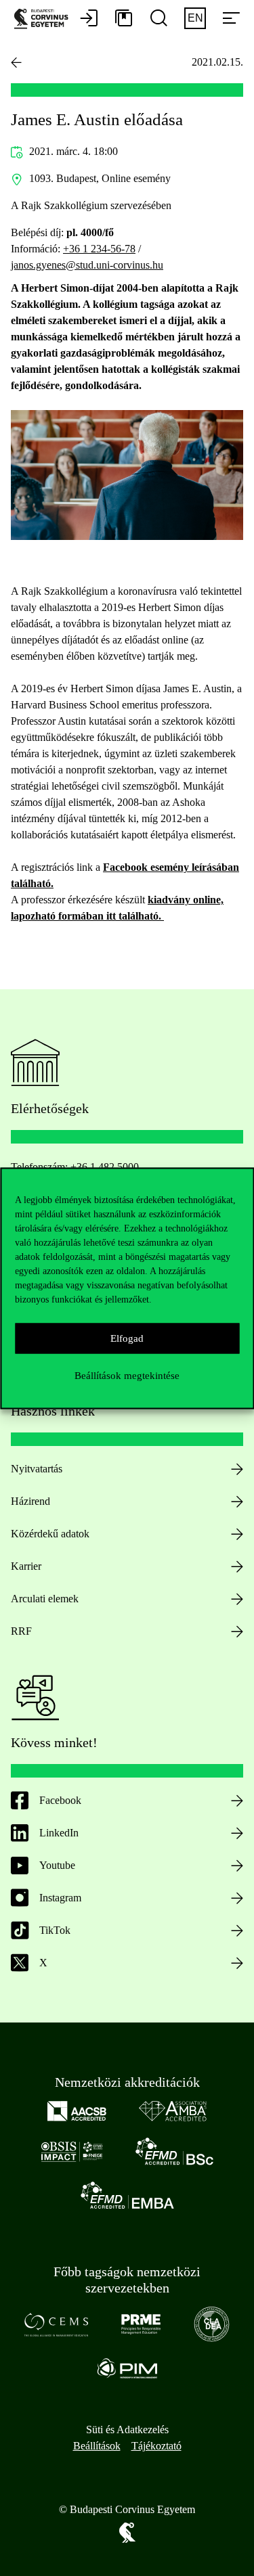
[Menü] (231, 19)
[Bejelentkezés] (89, 19)
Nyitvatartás (37, 1469)
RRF (21, 1631)
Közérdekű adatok (50, 1534)
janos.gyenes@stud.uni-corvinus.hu (87, 265)
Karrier (26, 1566)
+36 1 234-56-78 (99, 249)
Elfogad (127, 1338)
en (195, 18)
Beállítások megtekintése (127, 1376)
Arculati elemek (45, 1599)
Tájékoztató (156, 2446)
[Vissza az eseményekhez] (16, 62)
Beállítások (97, 2446)
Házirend (30, 1501)
